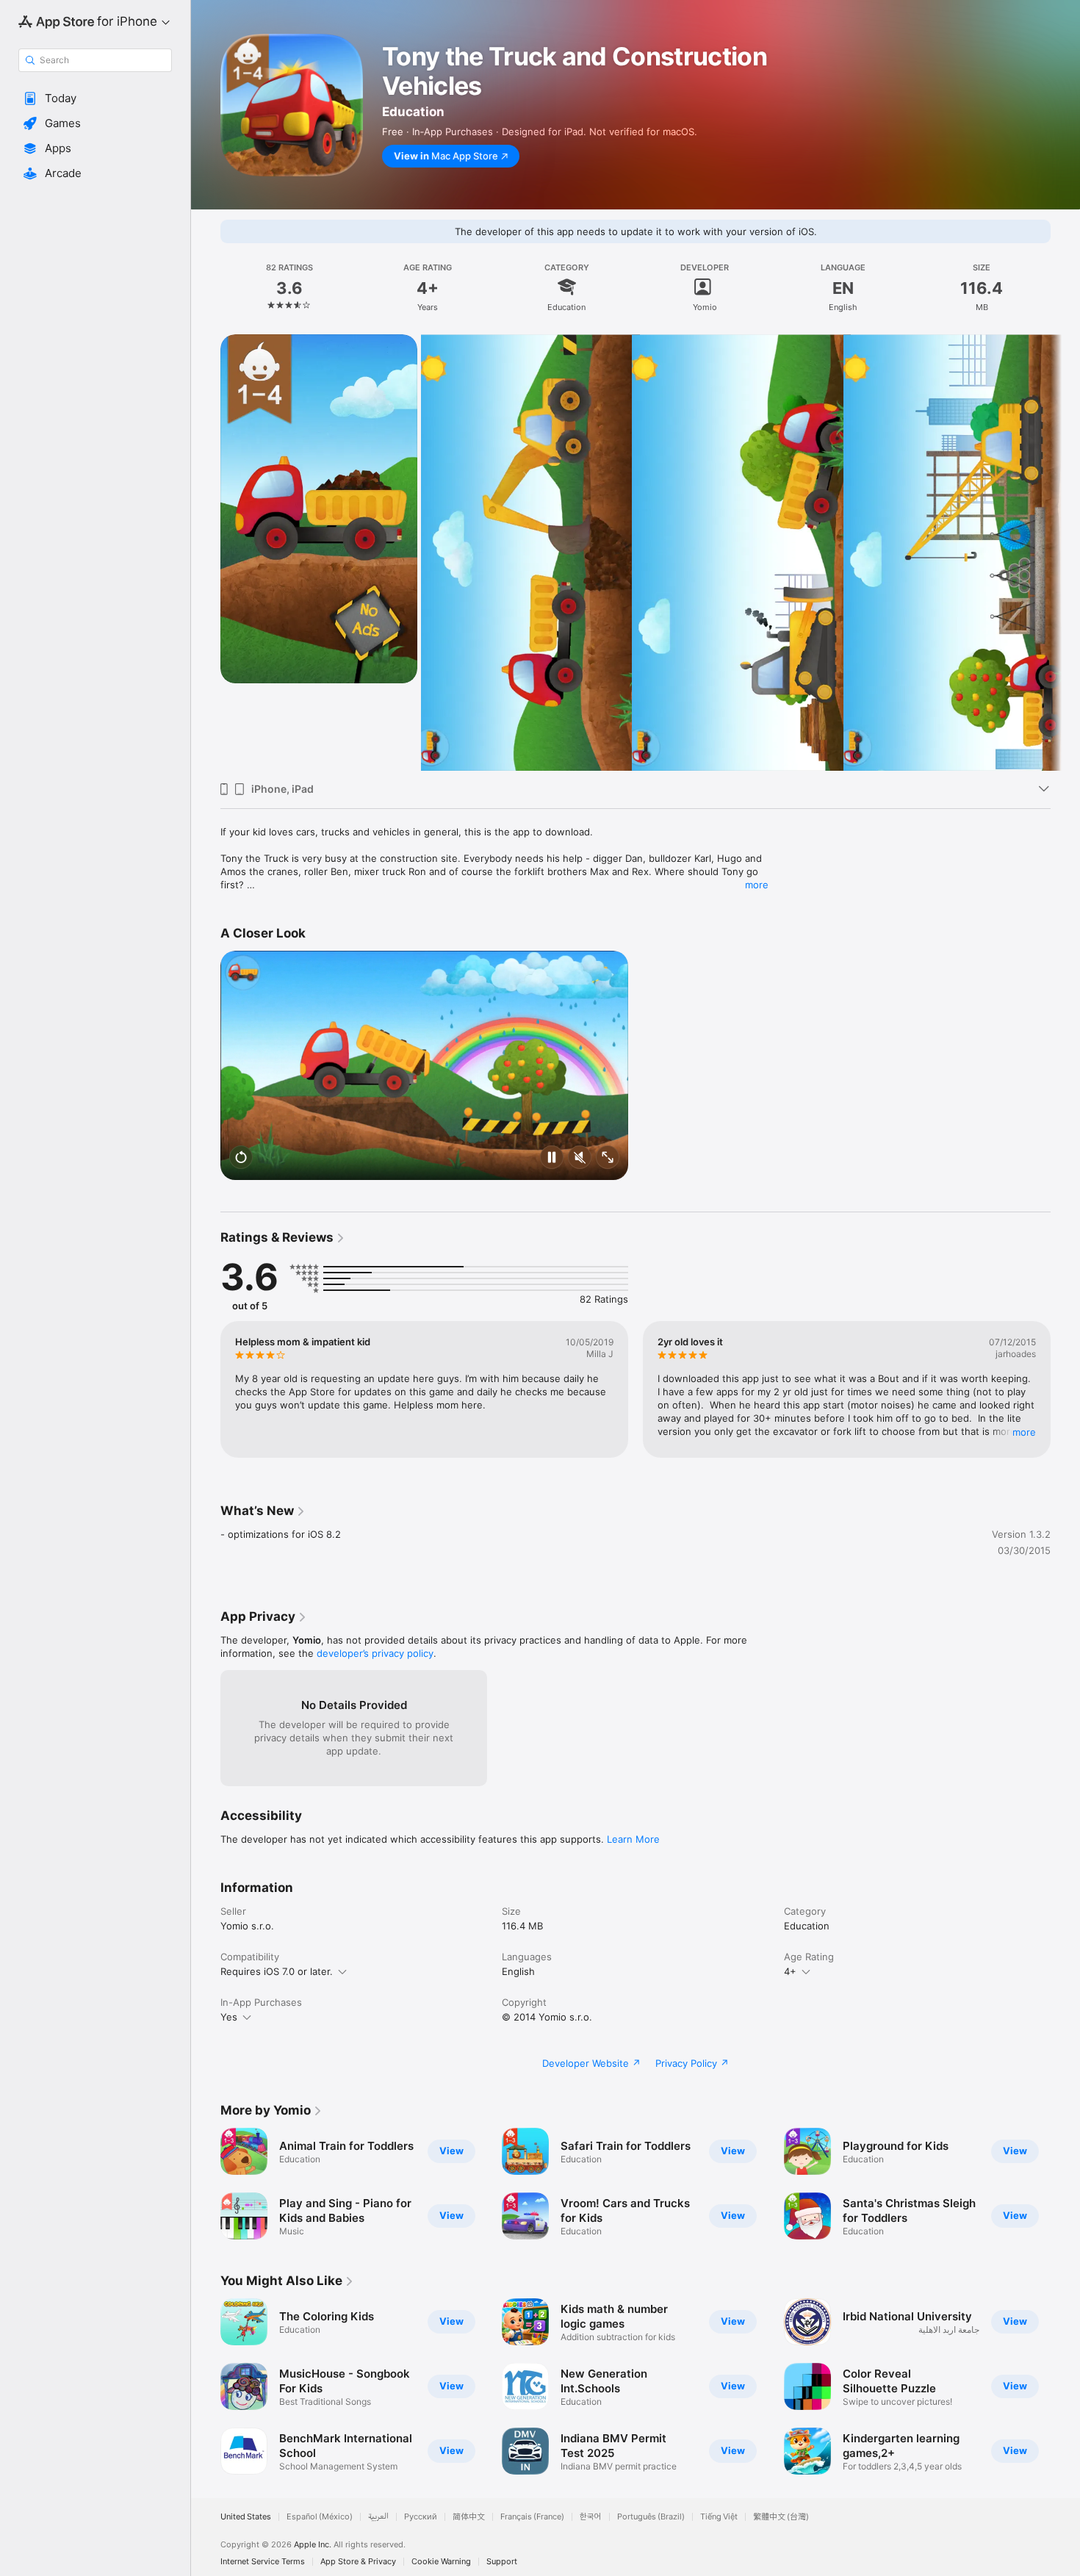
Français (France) (532, 2517)
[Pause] (552, 1159)
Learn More (633, 1839)
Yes (229, 2017)
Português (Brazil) (651, 2517)
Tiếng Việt (719, 2517)
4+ (790, 1971)
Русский (421, 2517)
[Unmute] (580, 1159)
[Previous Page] (206, 553)
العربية (378, 2517)
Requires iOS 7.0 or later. (277, 1971)
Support (502, 2562)
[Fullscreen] (608, 1159)
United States (246, 2517)
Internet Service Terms (263, 2562)
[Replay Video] (241, 1159)
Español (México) (320, 2517)
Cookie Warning (441, 2562)
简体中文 (469, 2517)
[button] (95, 98)
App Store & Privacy (358, 2562)
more (757, 885)
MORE (1024, 1432)
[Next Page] (1065, 553)
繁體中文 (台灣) (781, 2517)
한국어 (591, 2517)
